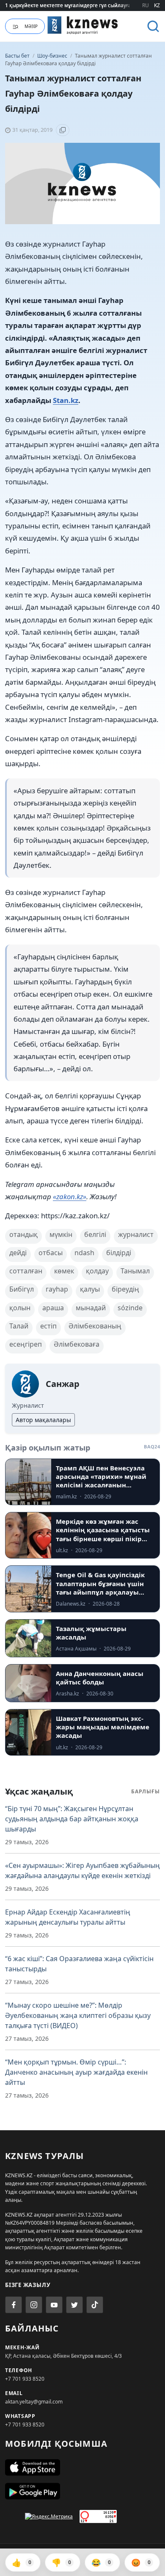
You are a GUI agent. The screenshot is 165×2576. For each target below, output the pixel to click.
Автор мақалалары (43, 1420)
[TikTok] (95, 2305)
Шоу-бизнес (53, 56)
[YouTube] (54, 2305)
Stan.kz (66, 400)
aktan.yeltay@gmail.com (34, 2402)
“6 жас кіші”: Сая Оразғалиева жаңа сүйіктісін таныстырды (79, 1964)
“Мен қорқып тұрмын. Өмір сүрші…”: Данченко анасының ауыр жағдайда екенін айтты (76, 2072)
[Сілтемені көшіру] (63, 130)
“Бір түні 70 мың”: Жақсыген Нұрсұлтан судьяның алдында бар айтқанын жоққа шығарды (72, 1819)
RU (146, 5)
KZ (157, 5)
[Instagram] (34, 2305)
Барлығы (146, 1791)
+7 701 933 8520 (25, 2379)
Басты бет (17, 56)
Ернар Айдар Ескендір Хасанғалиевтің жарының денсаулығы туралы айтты (68, 1917)
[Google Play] (82, 2491)
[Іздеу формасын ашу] (153, 26)
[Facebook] (14, 2305)
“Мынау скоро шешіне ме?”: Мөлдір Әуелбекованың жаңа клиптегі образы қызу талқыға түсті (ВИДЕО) (78, 2015)
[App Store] (82, 2468)
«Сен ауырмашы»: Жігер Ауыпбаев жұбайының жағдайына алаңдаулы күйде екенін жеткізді (82, 1870)
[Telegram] (74, 2305)
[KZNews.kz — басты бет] (83, 25)
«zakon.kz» (70, 1196)
